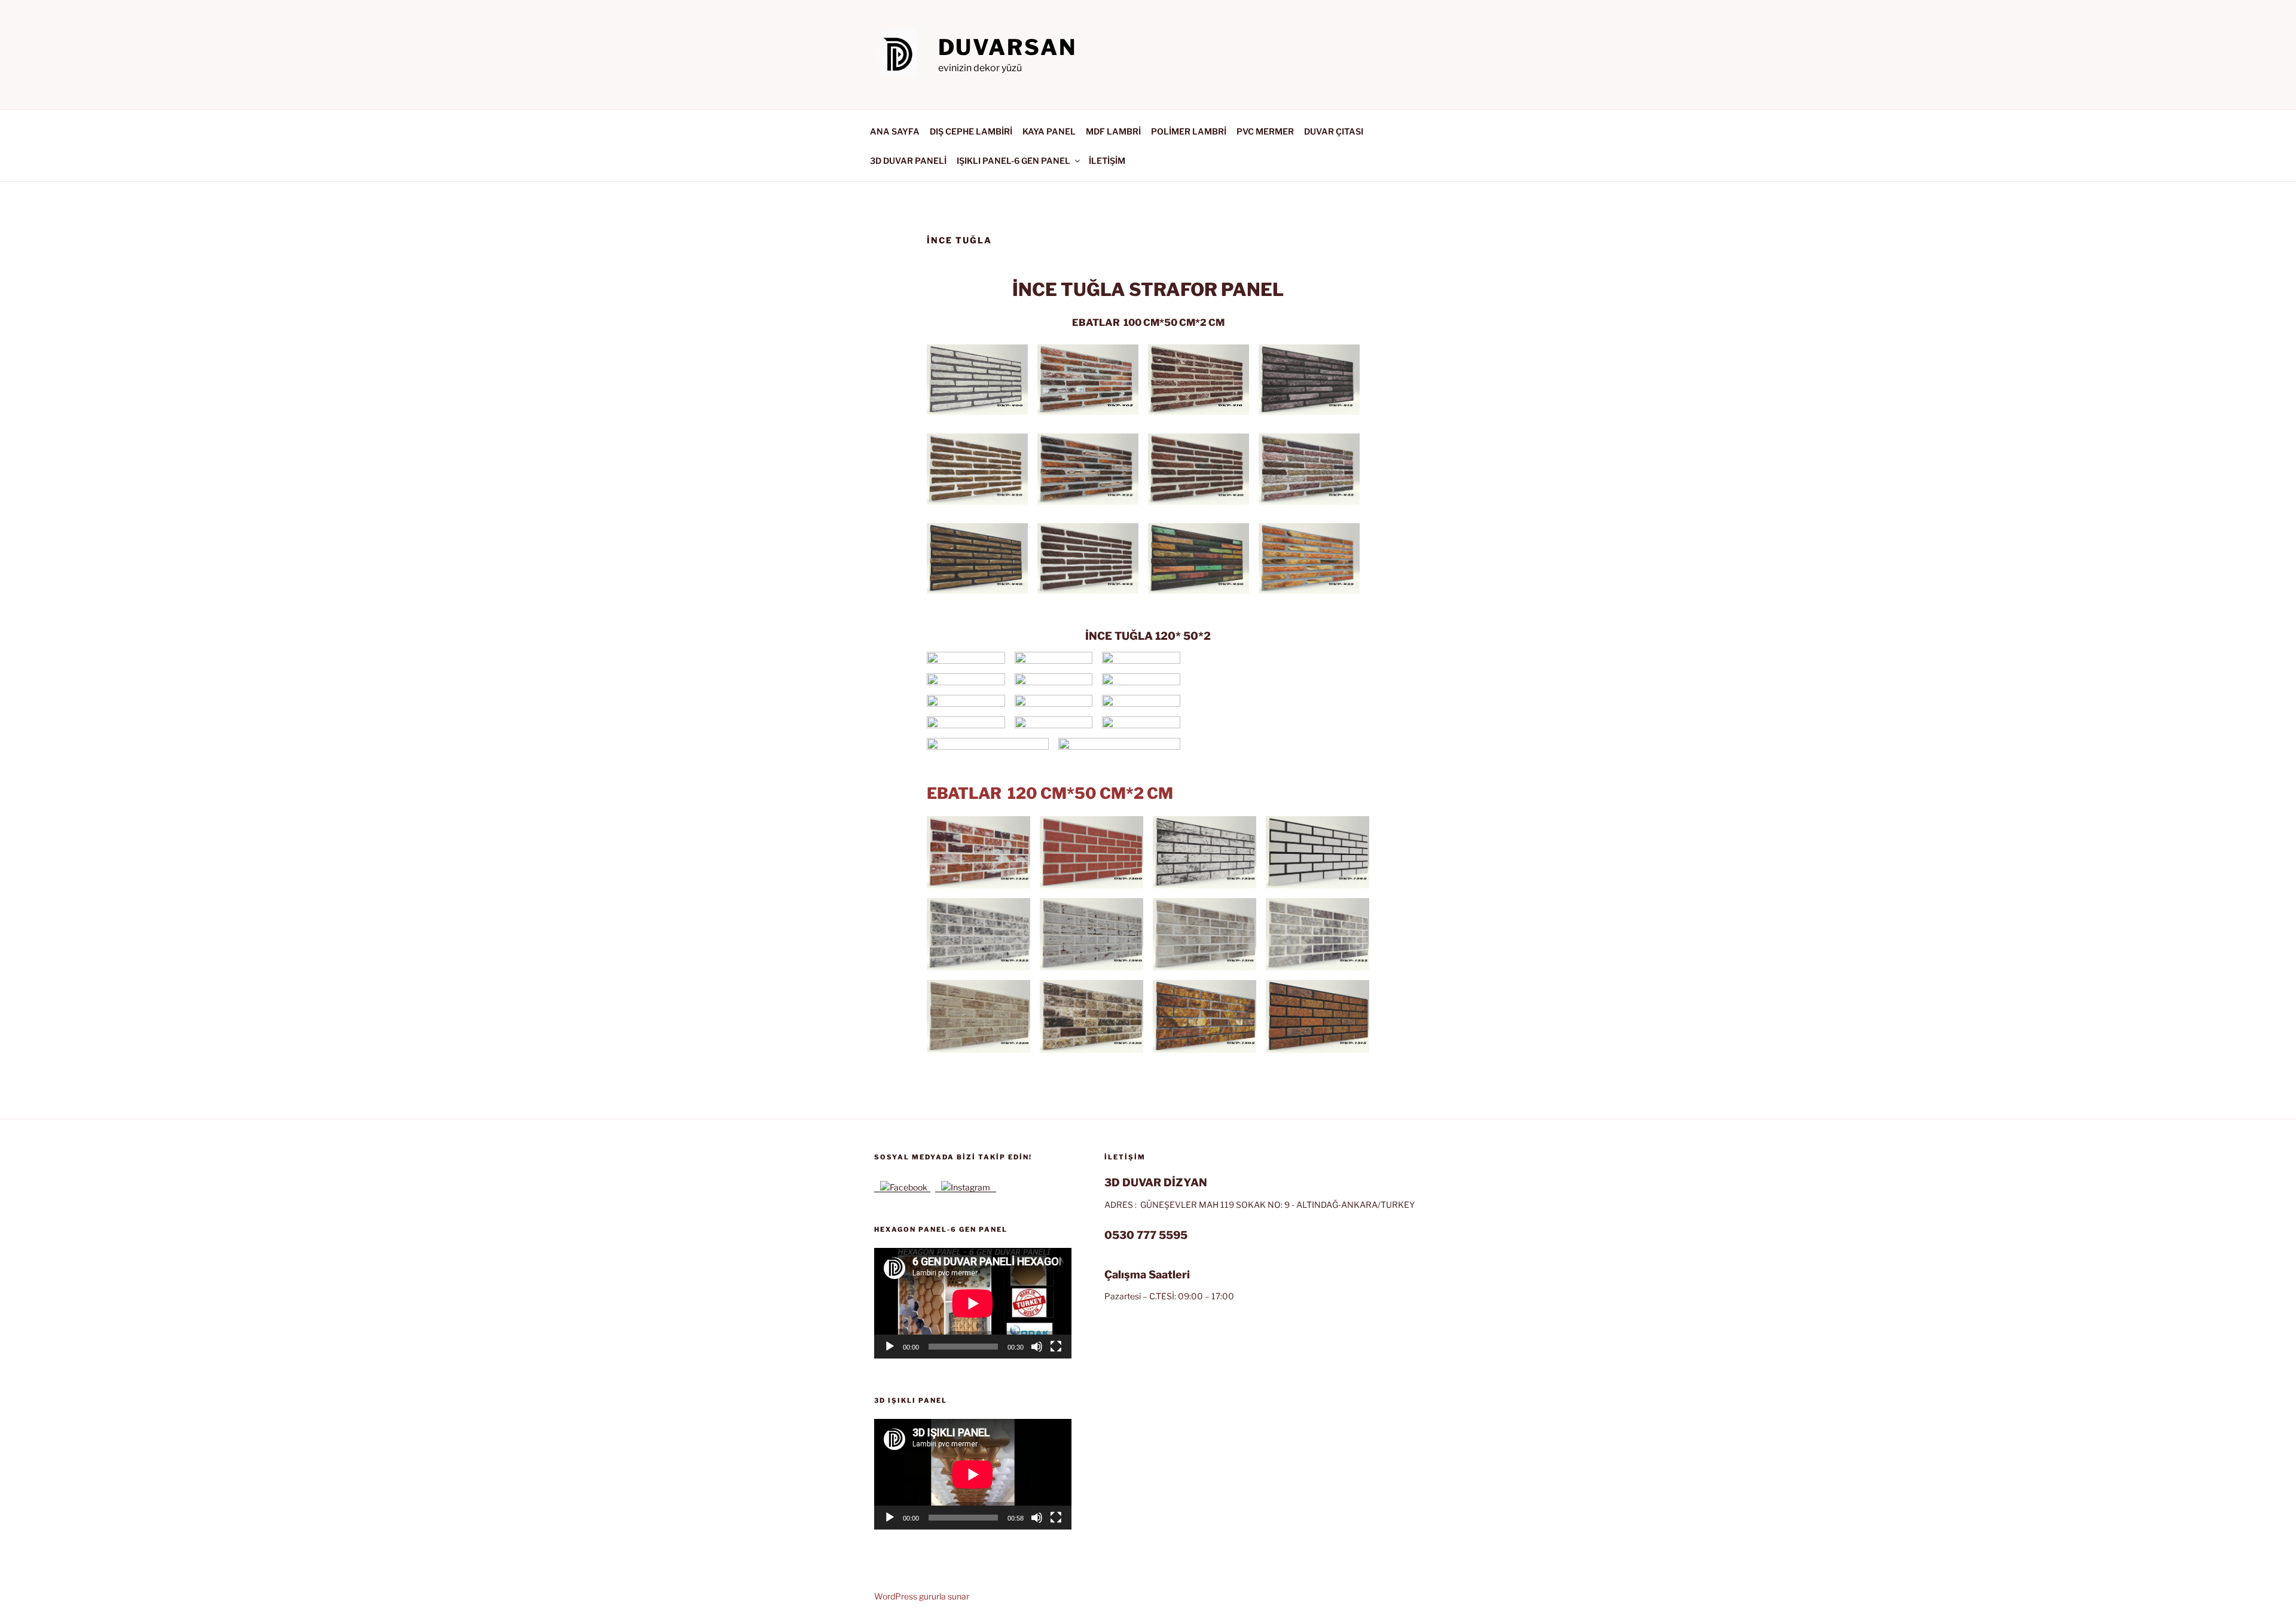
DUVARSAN (1007, 47)
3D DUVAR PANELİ (908, 161)
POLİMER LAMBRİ (1189, 131)
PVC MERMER (1265, 131)
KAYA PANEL (1049, 131)
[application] (973, 1303)
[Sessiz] (1037, 1347)
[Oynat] (890, 1347)
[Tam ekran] (1056, 1347)
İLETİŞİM (1107, 161)
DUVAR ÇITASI (1334, 131)
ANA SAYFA (895, 131)
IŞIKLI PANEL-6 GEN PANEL (1013, 161)
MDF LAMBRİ (1113, 131)
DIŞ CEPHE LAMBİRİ (971, 131)
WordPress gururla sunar (922, 1596)
